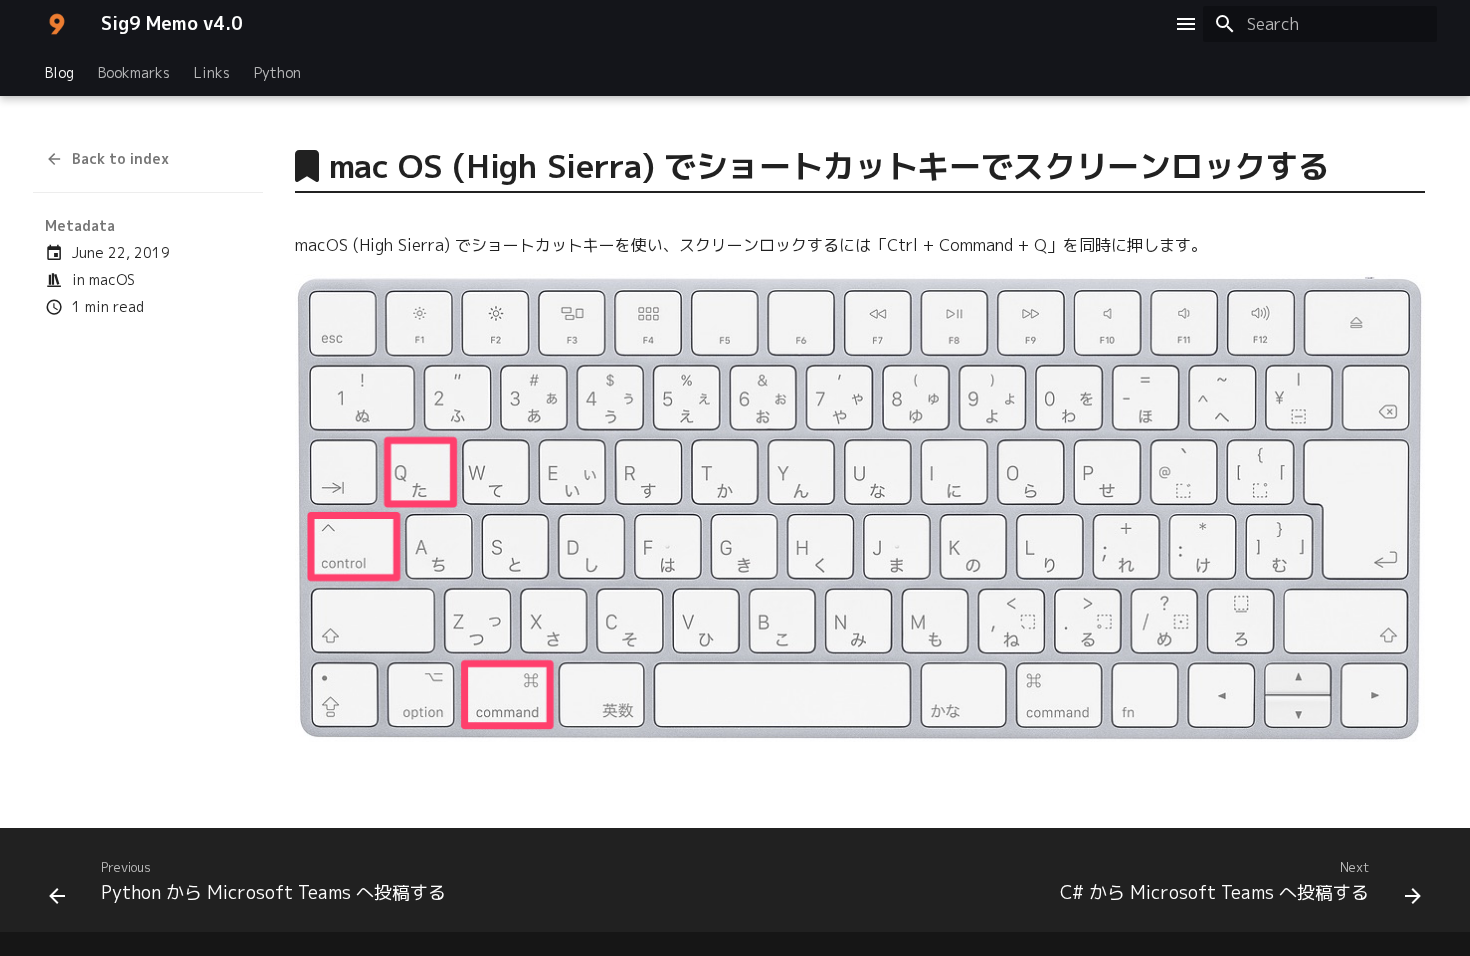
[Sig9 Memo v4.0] (57, 24)
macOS (112, 279)
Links (212, 73)
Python (277, 73)
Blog (59, 73)
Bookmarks (134, 73)
